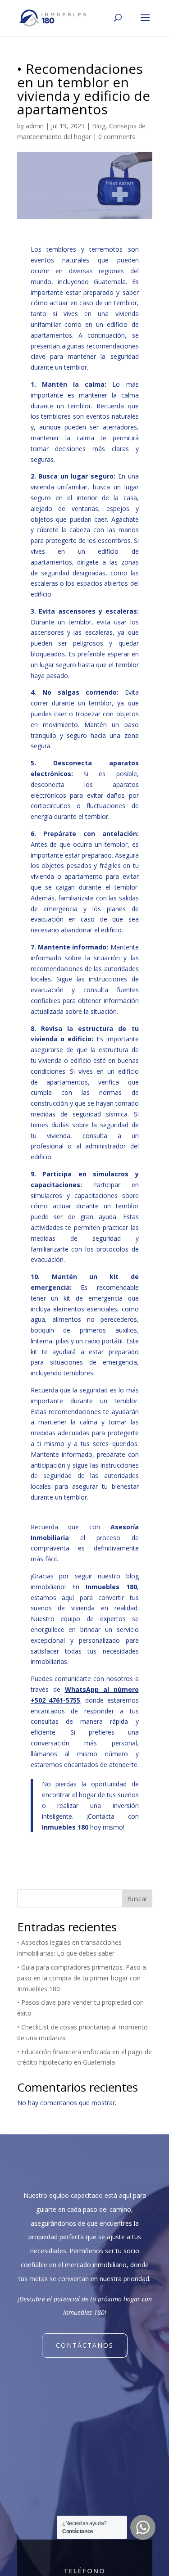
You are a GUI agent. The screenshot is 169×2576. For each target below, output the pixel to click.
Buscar (137, 1899)
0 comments (117, 137)
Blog (99, 126)
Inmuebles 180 (65, 1827)
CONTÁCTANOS (85, 2345)
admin (35, 126)
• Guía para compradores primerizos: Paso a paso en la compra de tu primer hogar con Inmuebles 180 (82, 1978)
